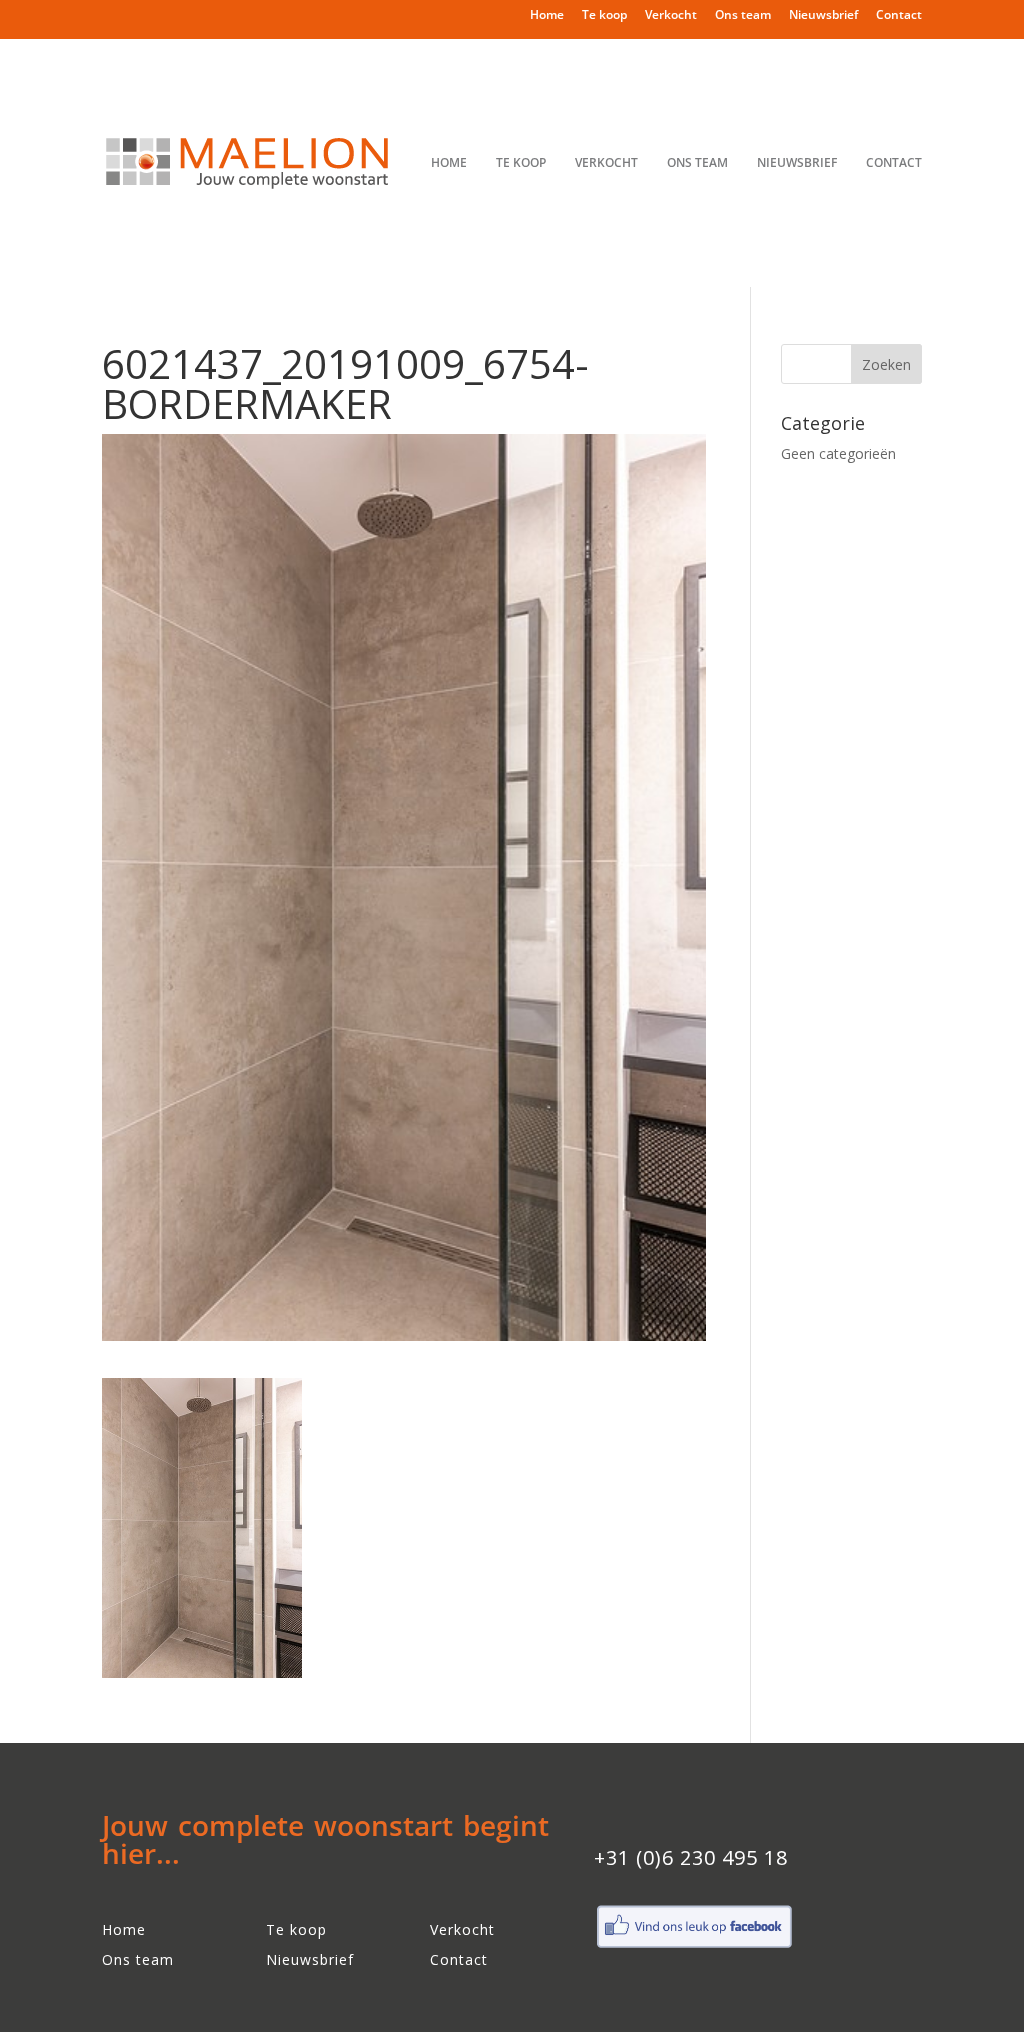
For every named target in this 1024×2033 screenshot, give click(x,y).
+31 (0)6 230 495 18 (691, 1857)
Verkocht (671, 16)
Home (547, 16)
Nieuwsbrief (823, 16)
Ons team (743, 16)
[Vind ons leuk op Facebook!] (694, 1945)
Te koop (604, 16)
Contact (899, 16)
